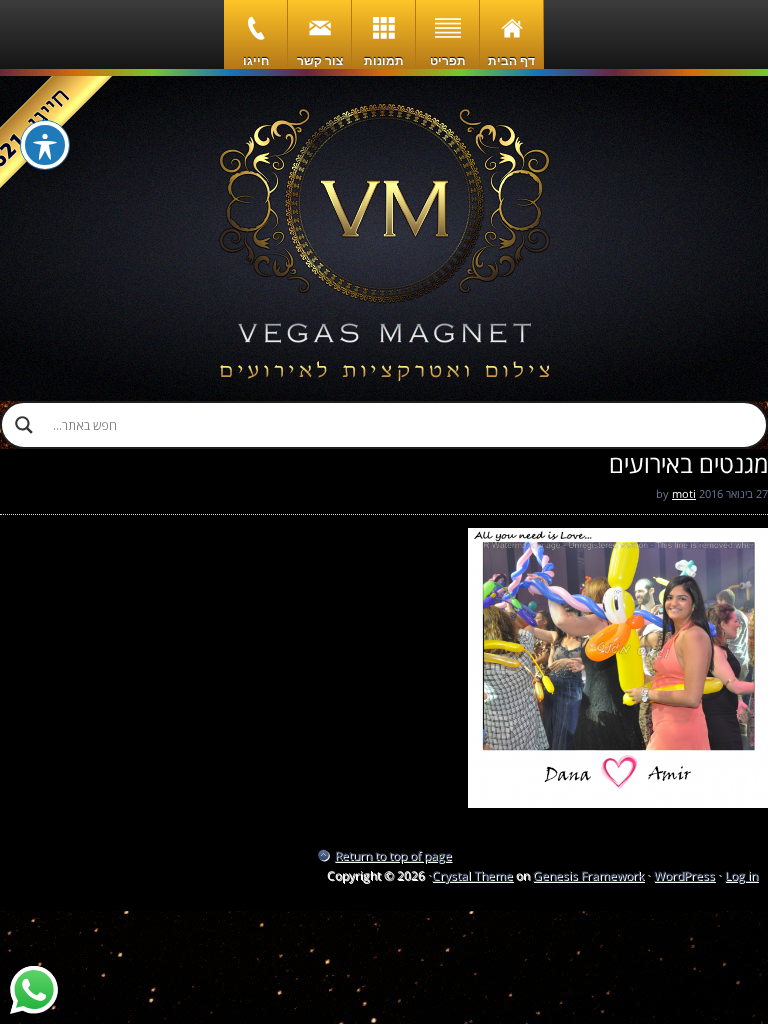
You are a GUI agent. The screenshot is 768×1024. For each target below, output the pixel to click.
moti (684, 493)
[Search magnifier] (24, 425)
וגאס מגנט (384, 238)
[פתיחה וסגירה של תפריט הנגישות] (45, 145)
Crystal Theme (472, 875)
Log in (741, 875)
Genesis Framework (588, 875)
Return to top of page (393, 855)
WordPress (684, 875)
